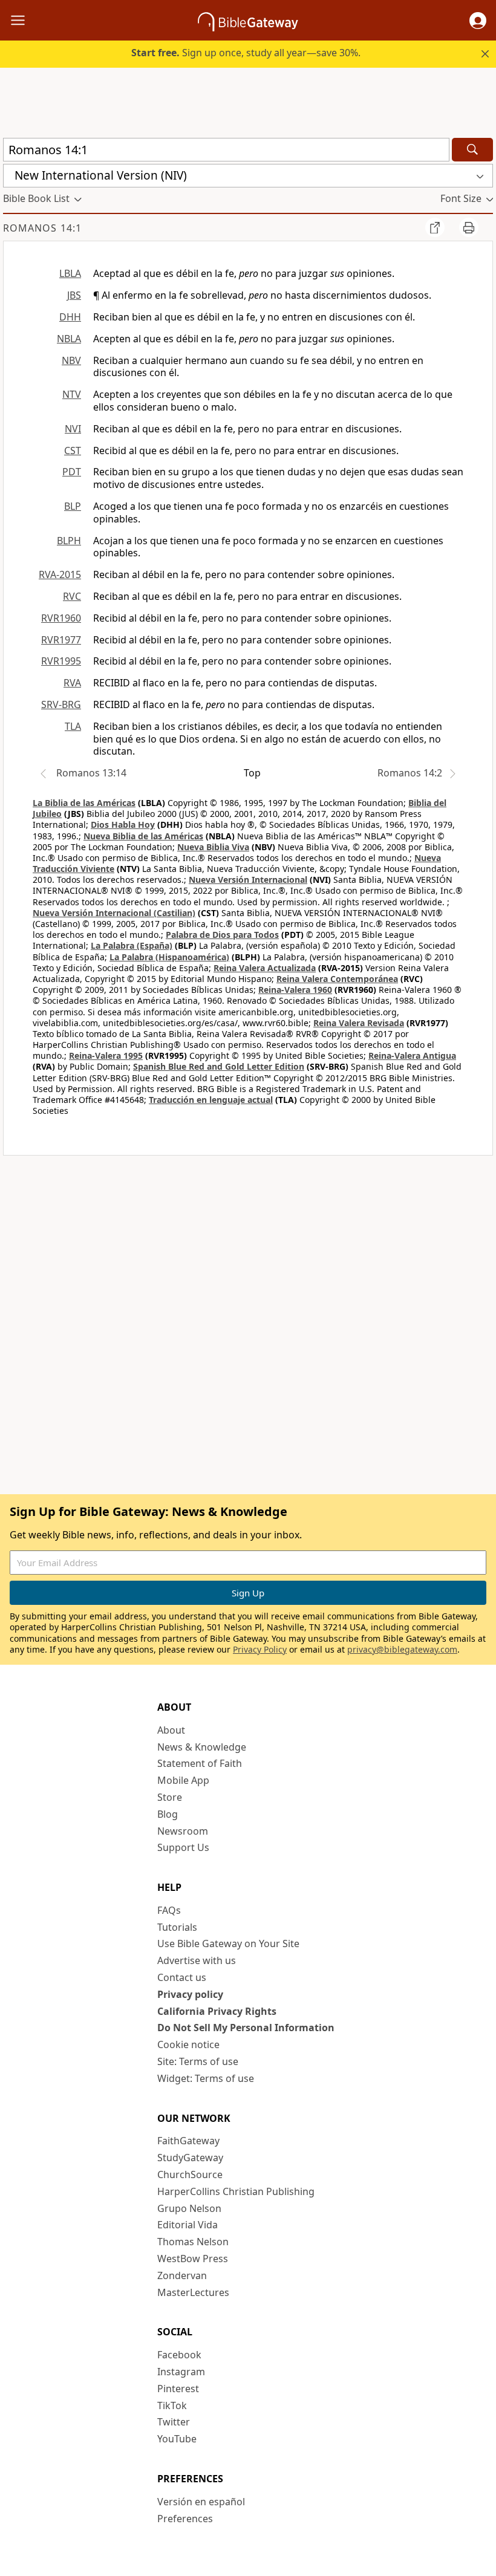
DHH (70, 317)
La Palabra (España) (132, 945)
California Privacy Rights (217, 2011)
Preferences (185, 2519)
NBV (71, 360)
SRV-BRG (61, 704)
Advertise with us (197, 1960)
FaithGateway (188, 2141)
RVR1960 (61, 618)
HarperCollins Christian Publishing (236, 2191)
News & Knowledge (202, 1747)
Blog (168, 1814)
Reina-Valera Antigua (412, 1055)
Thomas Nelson (193, 2242)
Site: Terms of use (198, 2061)
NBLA (69, 339)
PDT (72, 472)
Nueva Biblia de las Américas (143, 836)
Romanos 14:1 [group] (42, 228)
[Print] (469, 227)
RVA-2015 (60, 574)
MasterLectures (193, 2292)
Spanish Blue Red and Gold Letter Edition (219, 1066)
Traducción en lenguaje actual (211, 1100)
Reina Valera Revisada (359, 1023)
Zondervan (182, 2275)
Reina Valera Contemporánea (337, 979)
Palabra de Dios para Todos (222, 935)
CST (73, 450)
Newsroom (183, 1831)
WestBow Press (193, 2259)
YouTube (177, 2439)
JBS (74, 295)
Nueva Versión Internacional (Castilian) (114, 913)
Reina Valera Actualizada (265, 968)
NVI (73, 429)
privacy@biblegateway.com (402, 1649)
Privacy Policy (260, 1649)
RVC (72, 596)
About (171, 1730)
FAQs (169, 1910)
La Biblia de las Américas (84, 803)
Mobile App (183, 1780)
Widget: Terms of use (206, 2078)
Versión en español (201, 2502)
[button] (478, 21)
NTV (72, 394)
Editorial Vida (188, 2225)
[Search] (472, 150)
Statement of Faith (200, 1763)
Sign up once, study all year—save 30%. (246, 53)
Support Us (183, 1847)
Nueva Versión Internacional (248, 880)
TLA (73, 726)
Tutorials (177, 1927)
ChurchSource (190, 2174)
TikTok (172, 2405)
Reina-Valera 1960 (295, 990)
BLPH (69, 541)
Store (170, 1797)
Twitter (174, 2422)
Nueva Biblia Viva (213, 847)
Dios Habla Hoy (123, 825)
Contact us (182, 1977)
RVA (72, 683)
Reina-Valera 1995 (106, 1055)
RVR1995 (61, 661)
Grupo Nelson (189, 2208)
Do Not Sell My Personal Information (246, 2028)
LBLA (70, 273)
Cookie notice (188, 2044)
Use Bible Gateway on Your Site (228, 1943)
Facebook (179, 2355)
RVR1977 (61, 640)
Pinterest (178, 2389)
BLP (73, 506)
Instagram (181, 2372)
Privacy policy (190, 1994)
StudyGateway (190, 2158)
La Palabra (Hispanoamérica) (169, 957)
